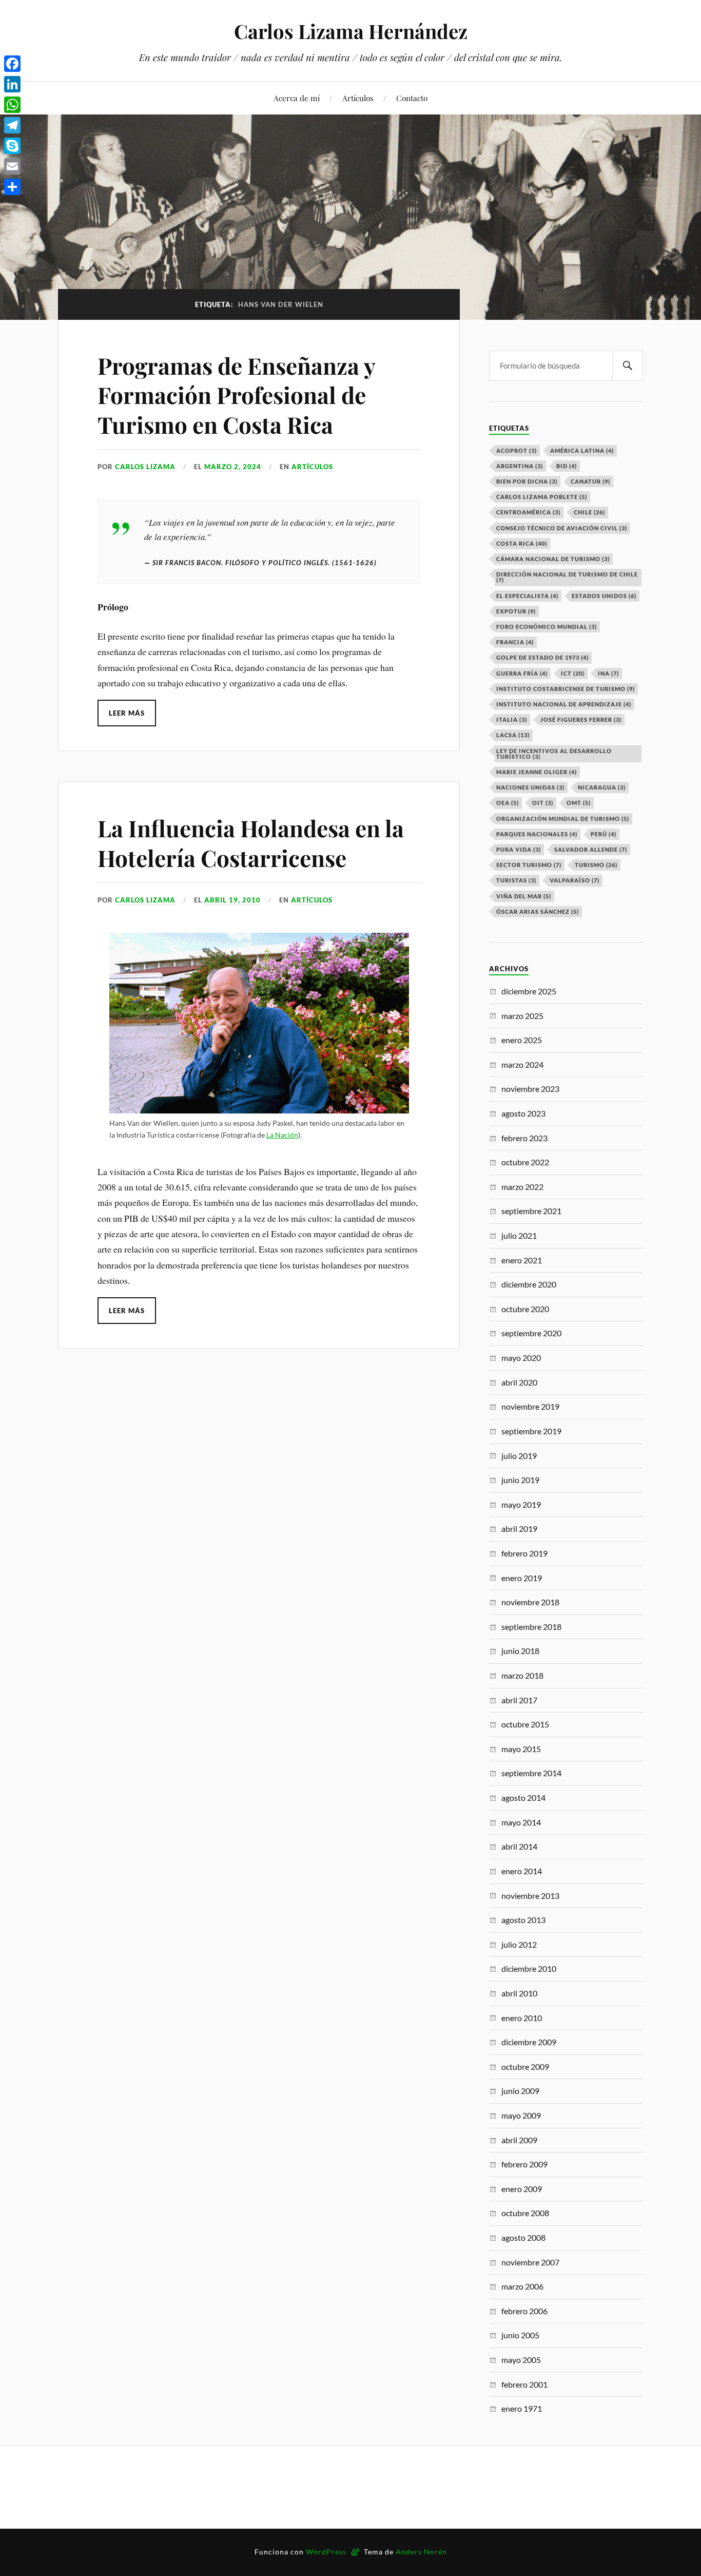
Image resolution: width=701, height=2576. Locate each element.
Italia (512, 719)
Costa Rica (522, 543)
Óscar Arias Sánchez (538, 911)
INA (608, 673)
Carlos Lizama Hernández (351, 31)
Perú (603, 834)
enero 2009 (522, 2189)
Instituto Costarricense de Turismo (566, 689)
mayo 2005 (521, 2360)
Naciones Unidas (530, 787)
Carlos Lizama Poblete (542, 497)
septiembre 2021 (531, 1211)
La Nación (282, 1135)
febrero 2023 (524, 1138)
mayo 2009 (521, 2115)
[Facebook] (12, 64)
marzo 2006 (522, 2286)
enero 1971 (522, 2408)
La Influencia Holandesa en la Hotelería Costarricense (251, 842)
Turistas (516, 880)
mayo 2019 (521, 1504)
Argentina (520, 466)
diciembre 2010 (529, 1968)
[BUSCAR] (628, 366)
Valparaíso (575, 880)
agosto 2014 (523, 1798)
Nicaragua (602, 787)
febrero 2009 (524, 2164)
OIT (543, 803)
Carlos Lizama (145, 467)
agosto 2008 (523, 2237)
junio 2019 (520, 1480)
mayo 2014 (521, 1822)
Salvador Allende (591, 849)
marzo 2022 (522, 1187)
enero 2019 (522, 1578)
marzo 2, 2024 (233, 467)
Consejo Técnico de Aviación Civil (562, 528)
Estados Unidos (604, 596)
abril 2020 (519, 1382)
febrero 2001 (524, 2384)
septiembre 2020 (531, 1333)
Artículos (358, 98)
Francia (515, 642)
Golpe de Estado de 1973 (542, 657)
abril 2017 (519, 1700)
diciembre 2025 (529, 991)
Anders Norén (421, 2552)
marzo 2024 (522, 1064)
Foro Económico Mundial (547, 627)
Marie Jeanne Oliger (537, 772)
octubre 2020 (525, 1309)
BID (567, 466)
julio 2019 (519, 1456)
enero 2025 (522, 1040)
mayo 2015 (521, 1749)
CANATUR (590, 481)
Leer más (127, 713)
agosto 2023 (523, 1113)
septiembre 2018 (531, 1627)
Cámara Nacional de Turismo (553, 559)
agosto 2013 (523, 1920)
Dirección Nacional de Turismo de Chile (567, 577)
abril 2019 (519, 1529)
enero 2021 (522, 1260)
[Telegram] (12, 125)
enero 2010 (522, 2018)
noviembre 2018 (530, 1602)
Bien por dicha (527, 481)
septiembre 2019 (531, 1431)
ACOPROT (517, 450)
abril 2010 (519, 1993)
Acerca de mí (297, 98)
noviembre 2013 (530, 1896)
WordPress (326, 2552)
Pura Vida (519, 849)
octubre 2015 (525, 1724)
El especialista (527, 596)
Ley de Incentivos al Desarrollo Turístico (554, 754)
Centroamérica (528, 512)
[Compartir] (12, 187)
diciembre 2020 (529, 1284)
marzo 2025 (522, 1016)
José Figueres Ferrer (581, 719)
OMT (579, 803)
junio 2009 (520, 2091)
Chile (589, 512)
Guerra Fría (522, 673)
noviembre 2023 (530, 1089)
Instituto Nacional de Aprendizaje (564, 704)
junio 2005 (520, 2335)
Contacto (412, 98)
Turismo (596, 865)
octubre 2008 (525, 2213)
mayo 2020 (521, 1358)
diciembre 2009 (529, 2042)
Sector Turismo (529, 865)
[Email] (12, 166)
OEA (508, 803)
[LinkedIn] (12, 84)
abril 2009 (519, 2140)
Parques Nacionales (537, 834)
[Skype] (12, 146)
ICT (573, 673)
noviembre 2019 (530, 1406)
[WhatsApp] (12, 105)
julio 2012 (519, 1944)
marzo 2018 (522, 1675)
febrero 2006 (524, 2311)
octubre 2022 (525, 1162)
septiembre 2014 (531, 1773)
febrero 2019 (524, 1553)
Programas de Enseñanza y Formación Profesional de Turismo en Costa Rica (236, 395)
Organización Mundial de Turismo (563, 819)
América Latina (582, 450)
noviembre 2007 (530, 2262)
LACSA (513, 735)
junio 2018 (520, 1651)
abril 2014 (519, 1846)
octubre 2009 (525, 2066)
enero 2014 (522, 1871)
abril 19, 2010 (232, 900)
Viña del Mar (524, 896)
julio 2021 (519, 1235)
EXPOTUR (516, 611)
